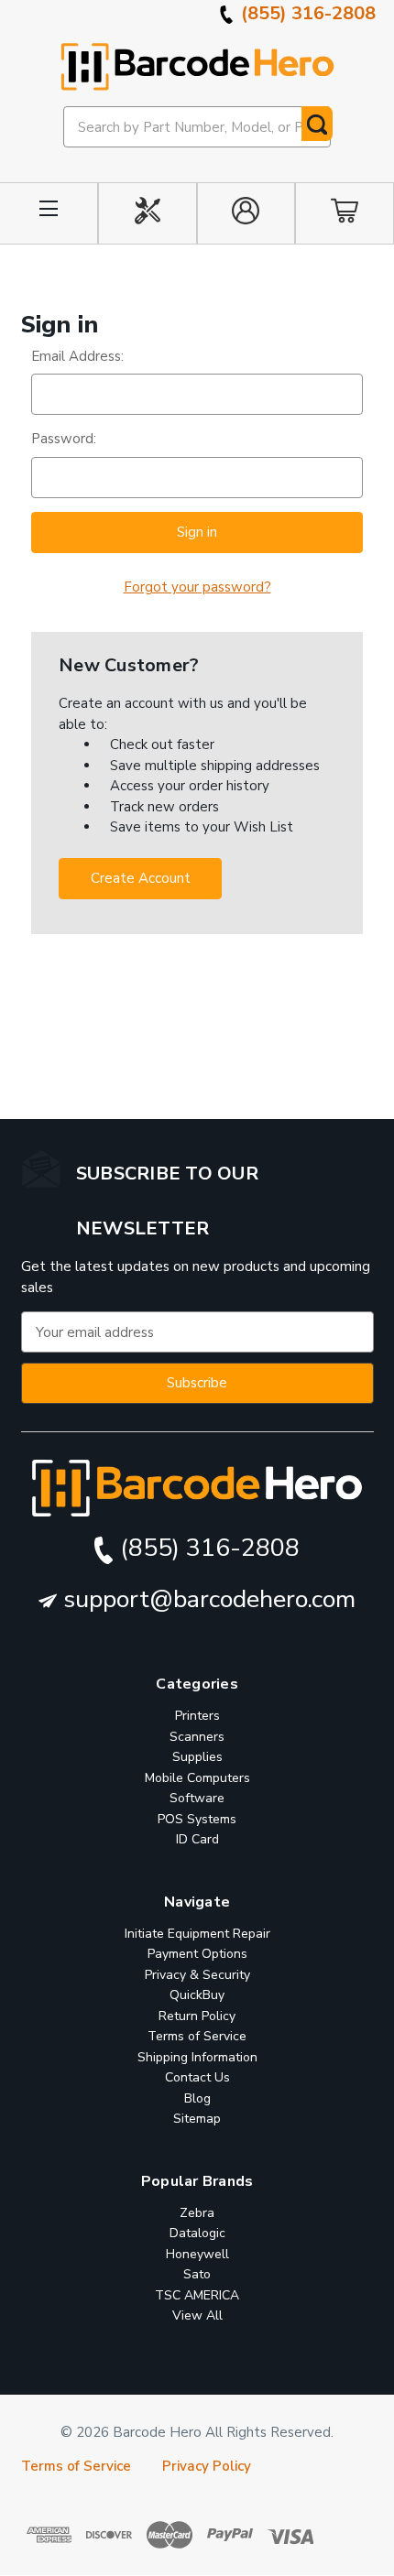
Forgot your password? (197, 587)
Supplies (197, 1758)
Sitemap (197, 2119)
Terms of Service (197, 2037)
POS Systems (197, 1819)
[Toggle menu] (49, 214)
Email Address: (77, 356)
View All (197, 2316)
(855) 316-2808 (306, 13)
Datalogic (197, 2234)
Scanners (197, 1737)
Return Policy (197, 2016)
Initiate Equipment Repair (197, 1934)
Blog (197, 2098)
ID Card (197, 1840)
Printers (197, 1717)
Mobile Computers (197, 1778)
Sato (197, 2275)
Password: (64, 439)
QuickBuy (197, 1996)
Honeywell (197, 2254)
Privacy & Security (197, 1975)
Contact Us (197, 2078)
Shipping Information (197, 2057)
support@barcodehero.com (206, 1599)
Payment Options (197, 1955)
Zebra (197, 2213)
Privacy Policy (207, 2467)
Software (197, 1799)
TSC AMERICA (197, 2295)
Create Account (141, 878)
